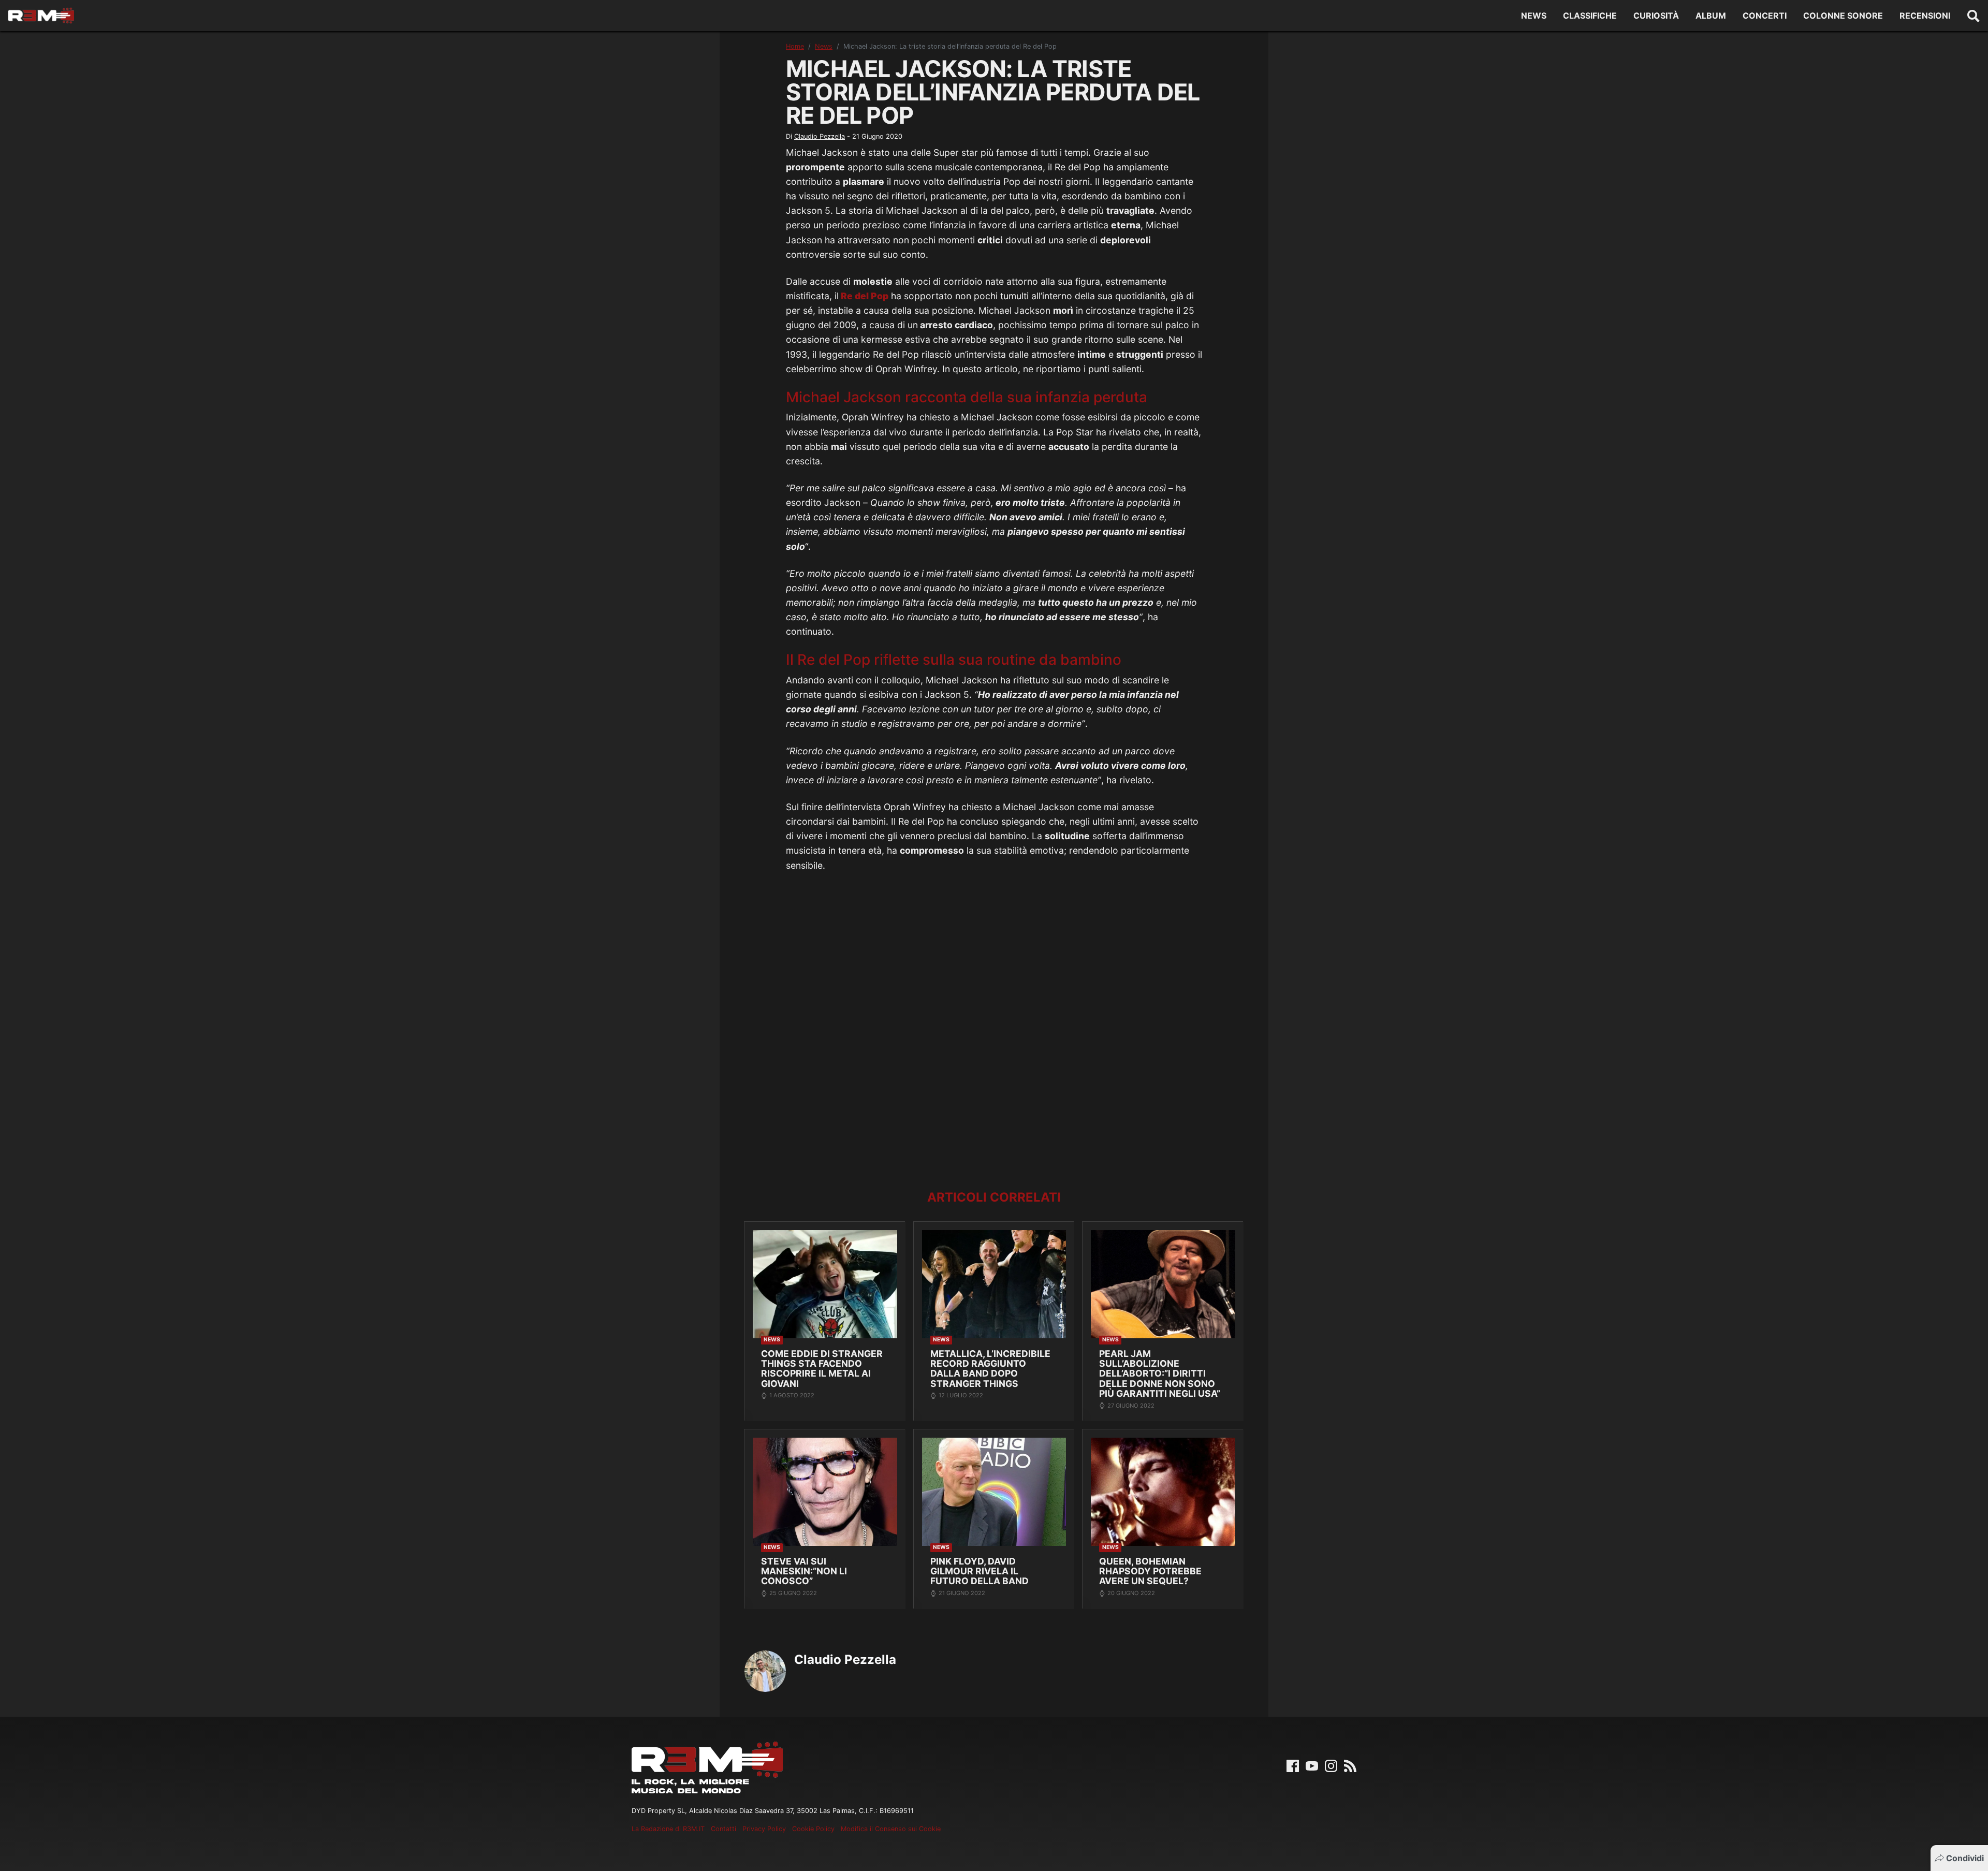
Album (1711, 16)
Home (795, 46)
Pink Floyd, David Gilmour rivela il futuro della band (980, 1571)
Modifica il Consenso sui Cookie (891, 1829)
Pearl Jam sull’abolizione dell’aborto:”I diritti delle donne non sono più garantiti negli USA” (1160, 1374)
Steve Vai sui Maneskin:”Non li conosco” (804, 1571)
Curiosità (1656, 16)
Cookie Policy (813, 1829)
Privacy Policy (764, 1829)
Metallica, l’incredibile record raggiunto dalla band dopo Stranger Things (990, 1369)
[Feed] (1350, 1765)
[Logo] (41, 16)
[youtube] (1312, 1765)
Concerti (1765, 16)
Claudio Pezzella (820, 136)
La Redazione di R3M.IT (668, 1829)
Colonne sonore (1843, 16)
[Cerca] (1974, 16)
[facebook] (1293, 1765)
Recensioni (1925, 16)
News (1534, 16)
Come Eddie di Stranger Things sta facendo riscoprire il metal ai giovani (822, 1369)
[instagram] (1331, 1765)
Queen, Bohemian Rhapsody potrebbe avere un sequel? (1150, 1571)
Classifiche (1590, 16)
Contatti (723, 1829)
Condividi (1965, 1858)
